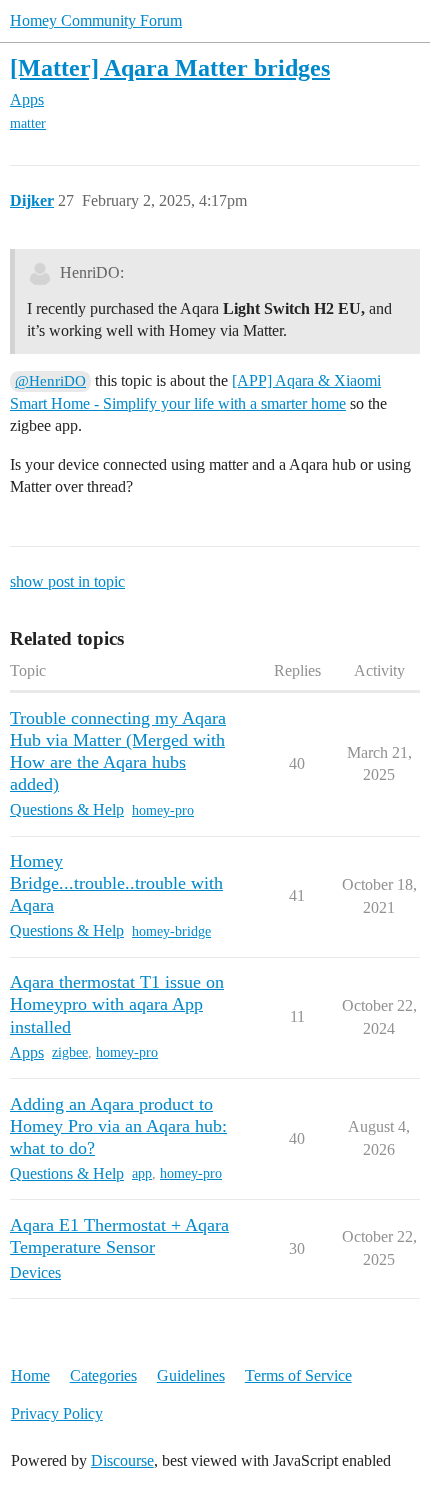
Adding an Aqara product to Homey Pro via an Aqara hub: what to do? (118, 1126)
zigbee (70, 1052)
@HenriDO (50, 381)
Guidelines (191, 1375)
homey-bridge (171, 931)
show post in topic (67, 581)
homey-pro (163, 810)
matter (28, 123)
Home (30, 1375)
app (142, 1173)
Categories (103, 1375)
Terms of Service (298, 1375)
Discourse (122, 1460)
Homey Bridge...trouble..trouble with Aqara (116, 883)
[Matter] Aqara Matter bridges (170, 67)
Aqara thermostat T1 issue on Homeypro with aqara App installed (117, 1004)
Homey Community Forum (96, 20)
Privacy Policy (57, 1413)
